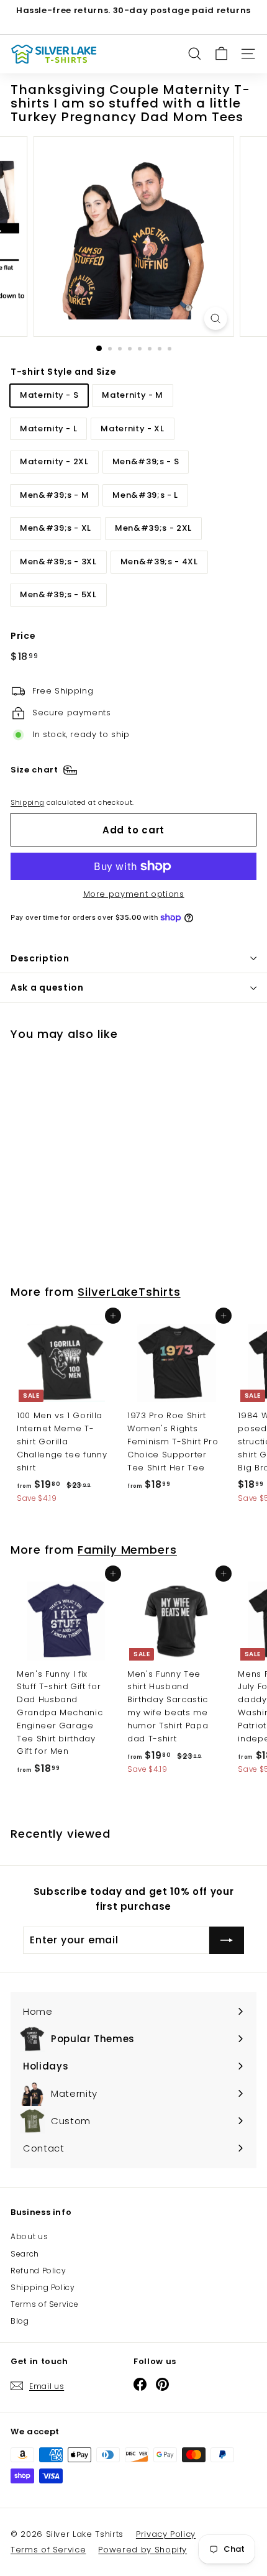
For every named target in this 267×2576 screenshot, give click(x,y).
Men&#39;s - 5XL (58, 594)
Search (25, 2254)
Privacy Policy (166, 2534)
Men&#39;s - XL (56, 528)
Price (23, 636)
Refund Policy (38, 2271)
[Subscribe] (227, 1940)
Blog (20, 2321)
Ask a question (47, 988)
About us (29, 2236)
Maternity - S (49, 395)
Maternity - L (48, 429)
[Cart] (221, 54)
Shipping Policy (43, 2287)
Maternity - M (132, 395)
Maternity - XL (132, 429)
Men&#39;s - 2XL (153, 528)
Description (40, 958)
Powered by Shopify (143, 2550)
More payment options (134, 894)
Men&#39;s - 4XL (159, 561)
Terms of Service (44, 2304)
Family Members (127, 1550)
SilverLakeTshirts (129, 1292)
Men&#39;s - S (146, 461)
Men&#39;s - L (145, 495)
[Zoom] (215, 319)
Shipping (27, 802)
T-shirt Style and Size (63, 372)
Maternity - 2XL (54, 461)
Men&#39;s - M (54, 495)
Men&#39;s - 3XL (58, 561)
